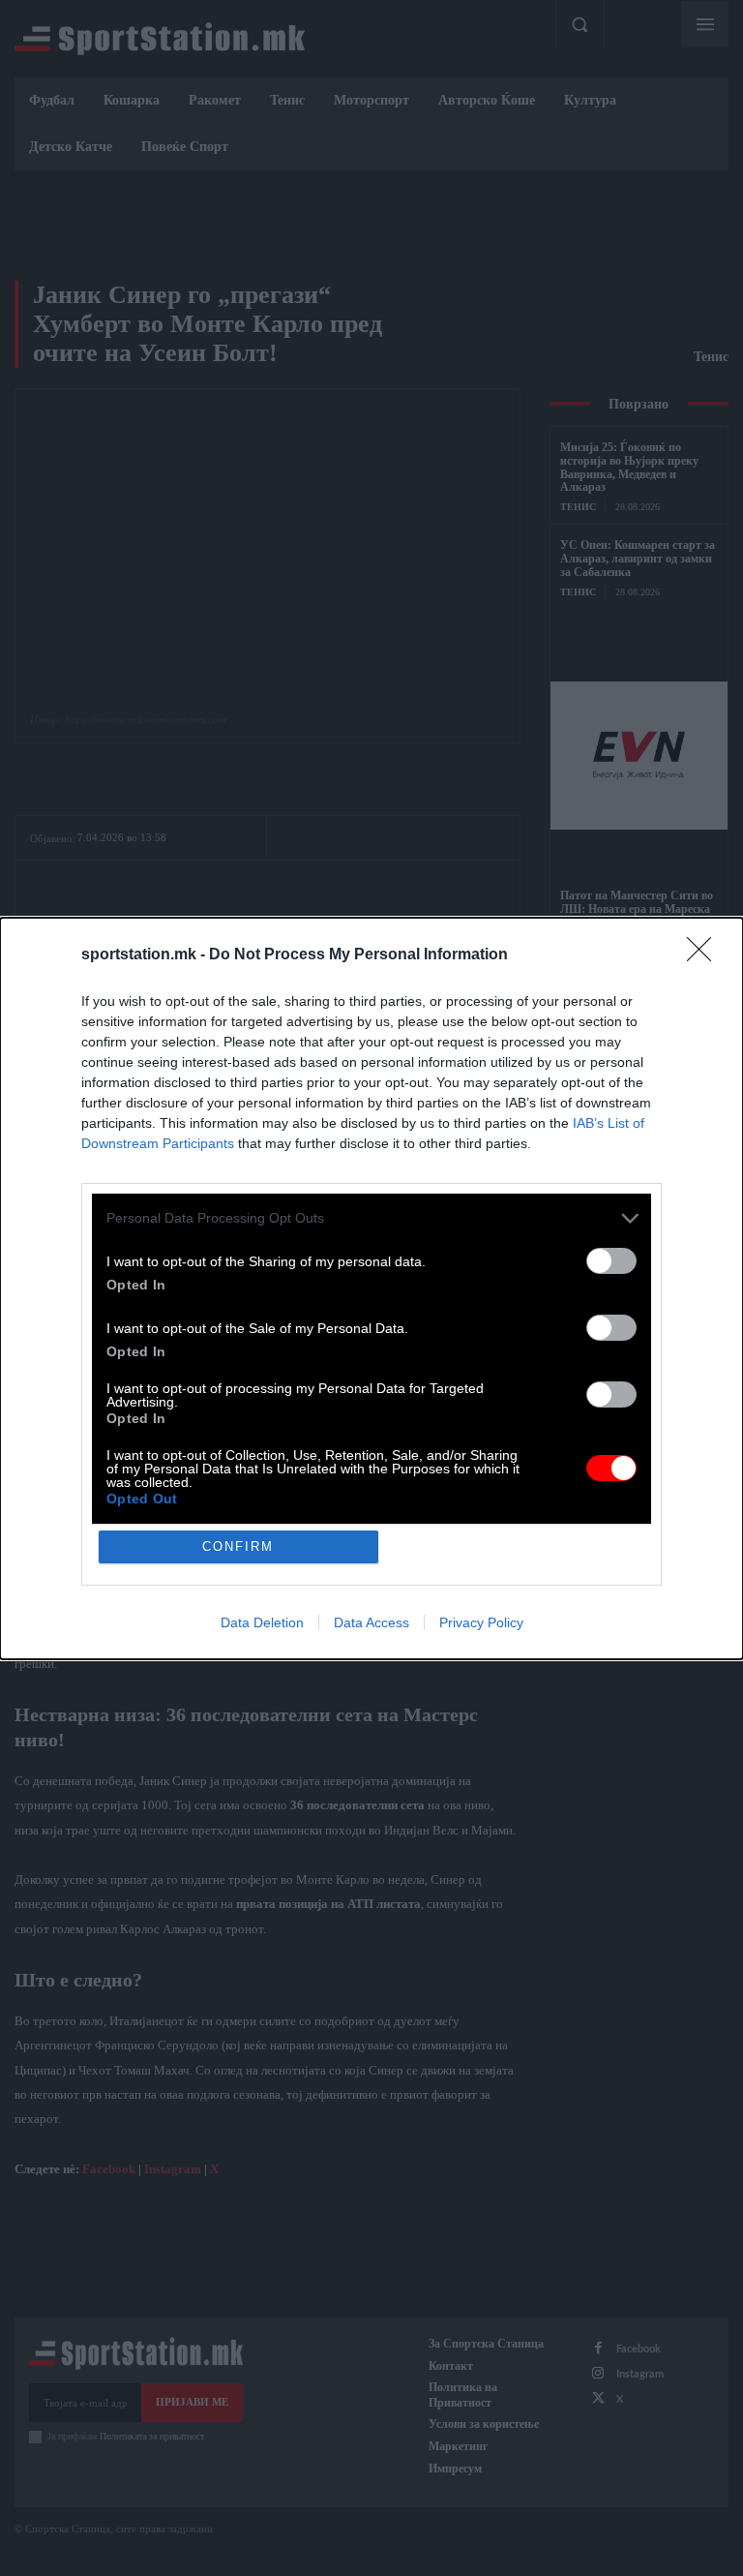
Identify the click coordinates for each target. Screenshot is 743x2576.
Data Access (371, 1622)
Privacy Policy (481, 1622)
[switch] (611, 1261)
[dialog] (371, 1288)
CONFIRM (238, 1546)
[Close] (705, 955)
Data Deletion (262, 1622)
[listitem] (371, 1218)
